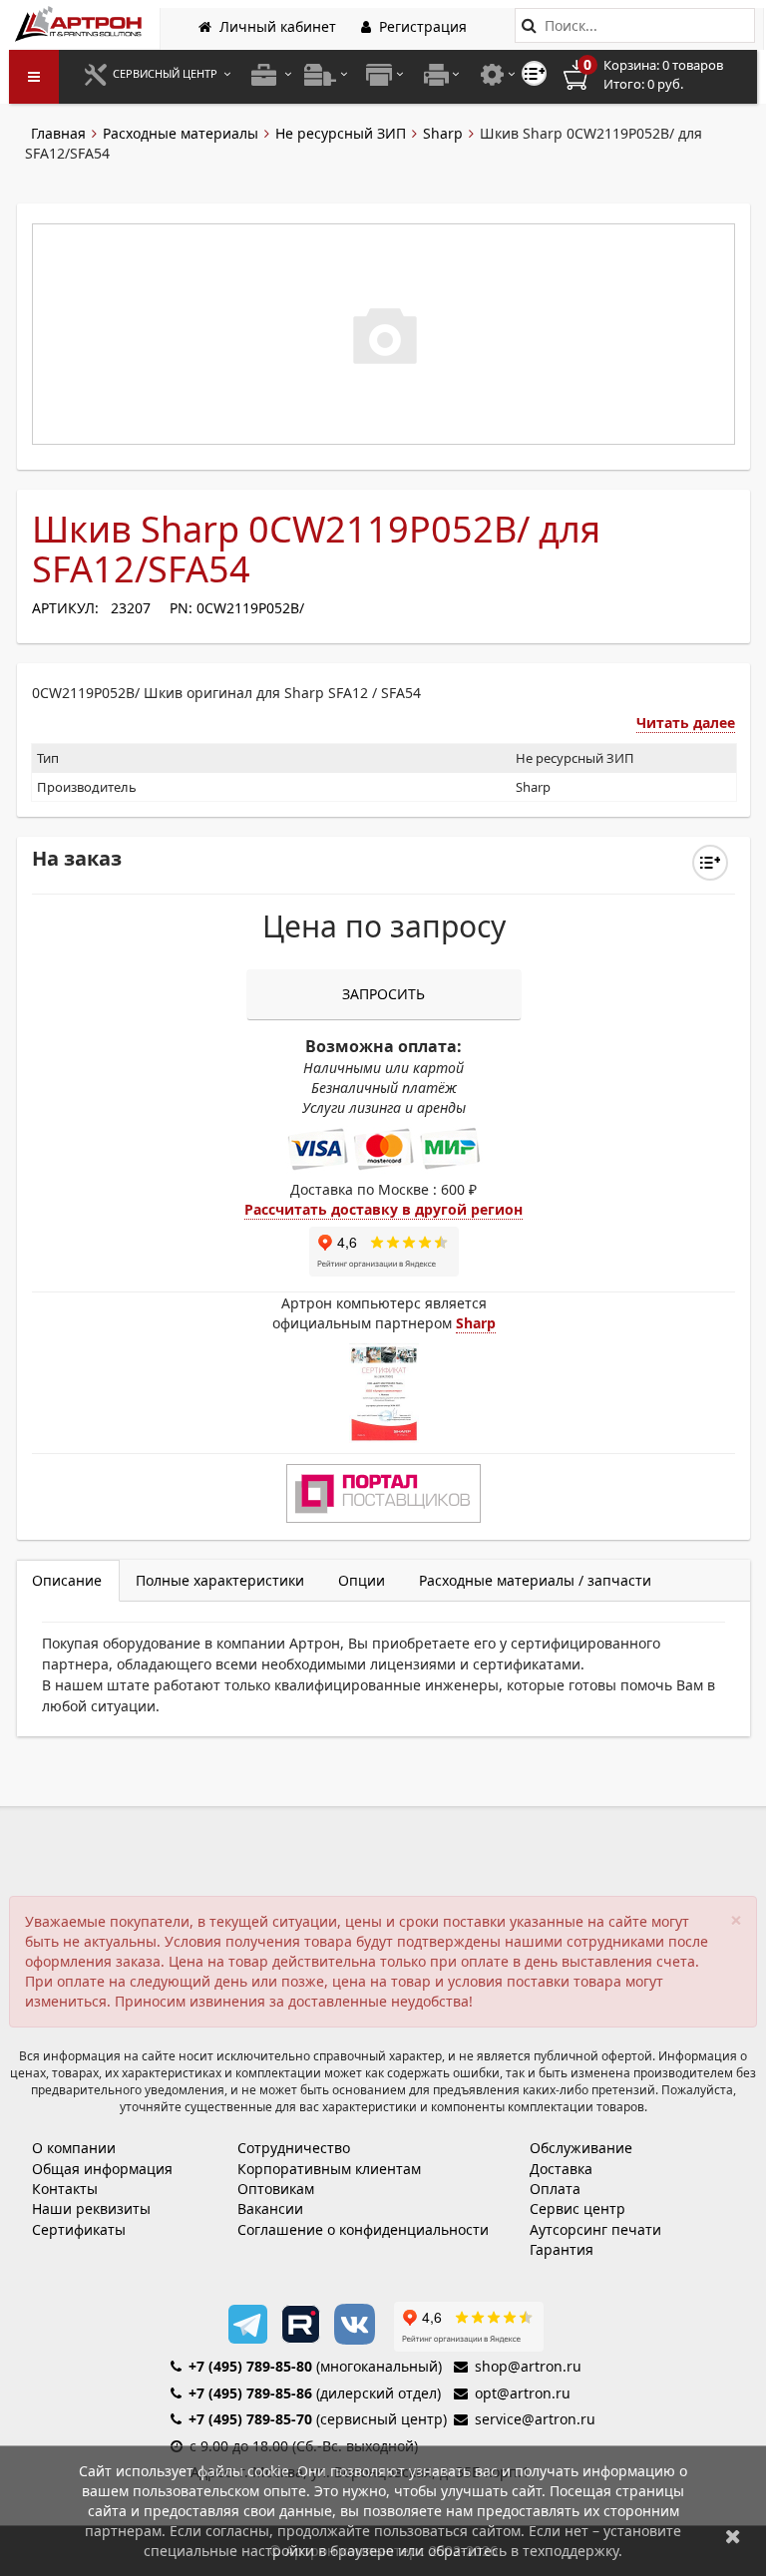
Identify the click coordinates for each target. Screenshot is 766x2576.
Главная (58, 133)
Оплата (555, 2189)
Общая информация (102, 2169)
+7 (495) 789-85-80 (250, 2366)
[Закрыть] (733, 2536)
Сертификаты (79, 2229)
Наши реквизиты (91, 2208)
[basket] (657, 75)
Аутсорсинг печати (595, 2229)
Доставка (561, 2169)
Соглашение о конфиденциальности (363, 2229)
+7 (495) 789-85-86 (250, 2393)
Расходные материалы (181, 133)
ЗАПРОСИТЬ (383, 994)
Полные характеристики (220, 1580)
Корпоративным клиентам (329, 2169)
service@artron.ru (535, 2419)
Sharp (443, 133)
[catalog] (34, 77)
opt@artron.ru (523, 2393)
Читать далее (686, 723)
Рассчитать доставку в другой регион (383, 1209)
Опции (362, 1580)
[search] (529, 25)
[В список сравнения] (534, 73)
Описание (67, 1580)
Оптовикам (276, 2189)
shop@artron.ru (528, 2366)
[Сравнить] (710, 863)
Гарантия (562, 2249)
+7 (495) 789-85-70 (250, 2419)
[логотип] (80, 23)
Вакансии (270, 2208)
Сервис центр (577, 2208)
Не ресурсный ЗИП (341, 133)
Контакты (65, 2189)
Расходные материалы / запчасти (535, 1580)
